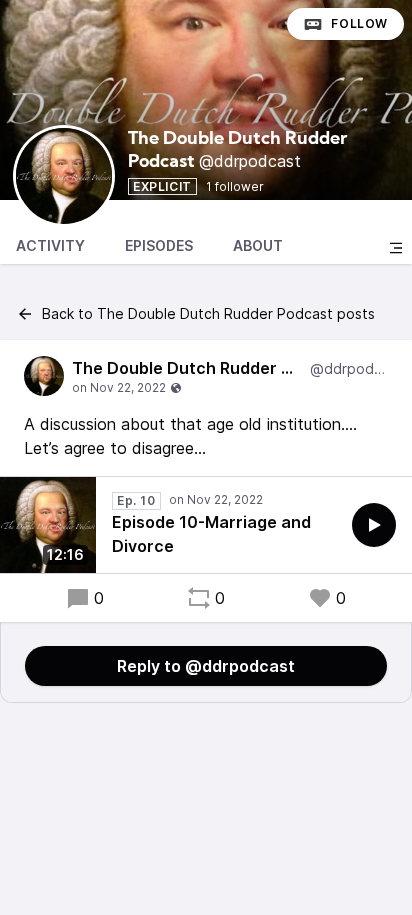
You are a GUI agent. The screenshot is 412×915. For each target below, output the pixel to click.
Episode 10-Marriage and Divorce (211, 534)
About (258, 245)
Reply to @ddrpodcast (206, 666)
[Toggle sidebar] (396, 248)
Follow (359, 23)
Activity (50, 245)
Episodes (159, 245)
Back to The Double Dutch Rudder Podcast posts (208, 313)
